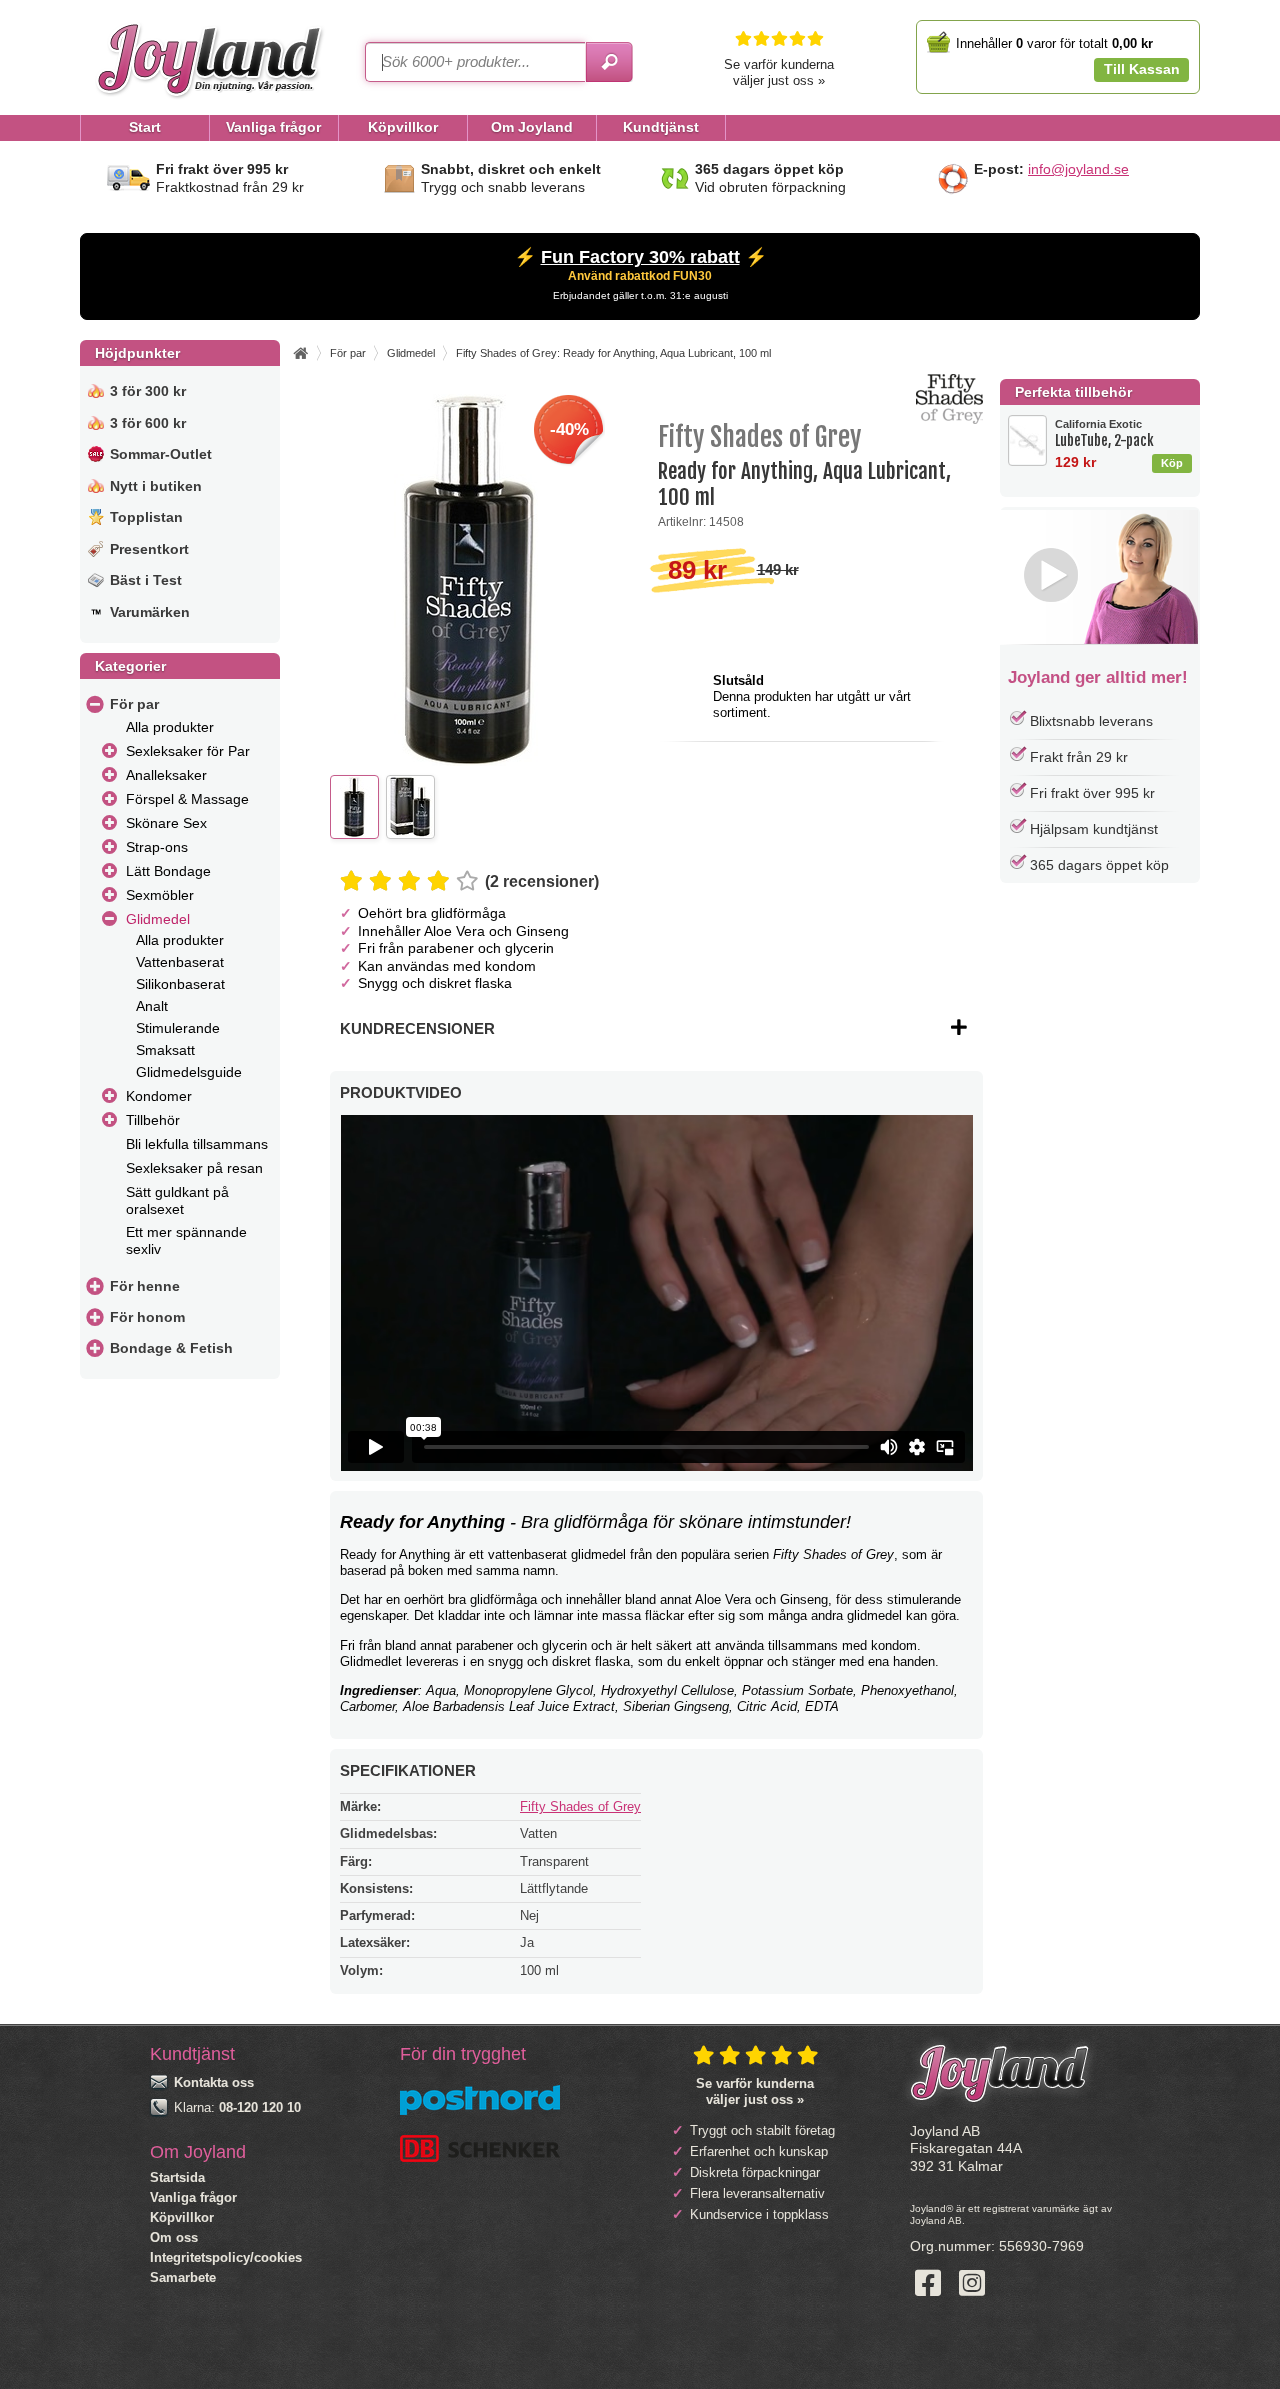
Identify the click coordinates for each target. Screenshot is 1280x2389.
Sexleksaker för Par (188, 751)
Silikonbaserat (180, 984)
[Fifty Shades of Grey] (949, 419)
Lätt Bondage (168, 871)
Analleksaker (166, 775)
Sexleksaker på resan (194, 1168)
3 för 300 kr (148, 391)
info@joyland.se (1078, 169)
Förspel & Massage (187, 799)
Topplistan (146, 517)
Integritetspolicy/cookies (226, 2257)
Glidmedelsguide (189, 1072)
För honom (147, 1317)
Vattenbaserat (180, 962)
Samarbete (183, 2277)
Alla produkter (170, 727)
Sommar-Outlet (161, 454)
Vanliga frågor (193, 2197)
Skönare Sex (166, 823)
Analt (152, 1006)
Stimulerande (178, 1028)
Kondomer (159, 1096)
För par (134, 704)
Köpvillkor (182, 2217)
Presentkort (149, 549)
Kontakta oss (214, 2082)
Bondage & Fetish (171, 1348)
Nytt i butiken (156, 486)
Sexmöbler (160, 895)
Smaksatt (165, 1050)
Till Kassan (1142, 69)
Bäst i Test (146, 580)
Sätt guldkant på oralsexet (177, 1200)
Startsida (177, 2177)
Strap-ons (157, 847)
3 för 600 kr (148, 423)
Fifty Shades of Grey (580, 1806)
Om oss (174, 2237)
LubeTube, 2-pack (1104, 433)
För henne (145, 1286)
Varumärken (150, 612)
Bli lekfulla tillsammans (197, 1144)
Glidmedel (158, 919)
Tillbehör (153, 1120)
